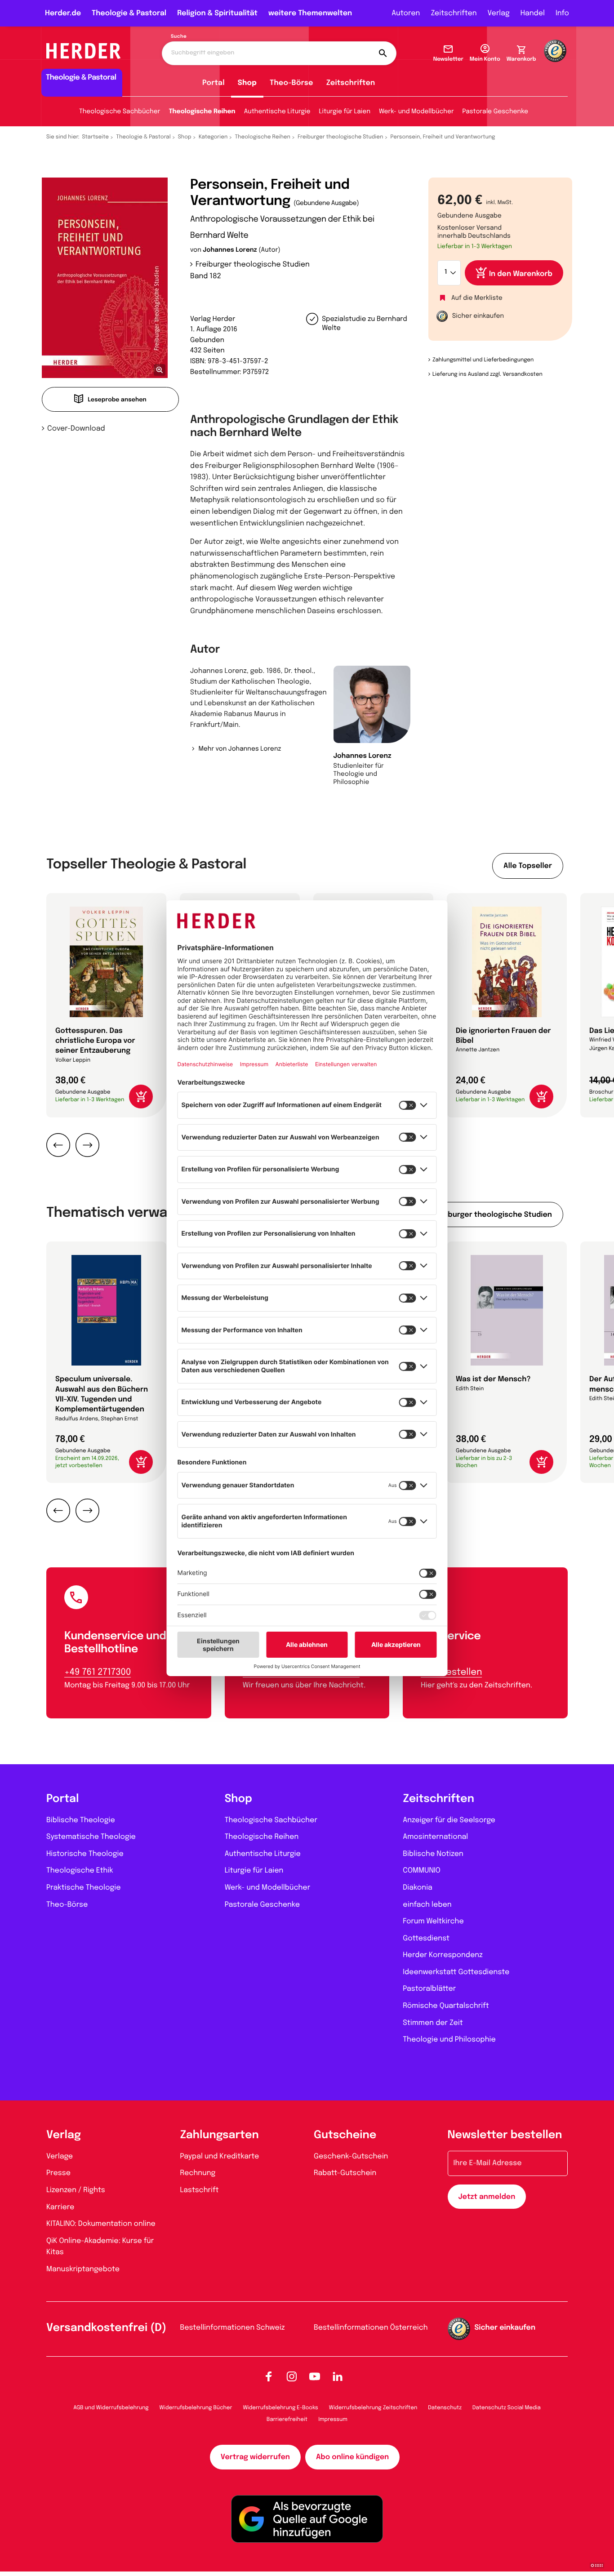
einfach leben (427, 1905)
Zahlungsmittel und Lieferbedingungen (483, 360)
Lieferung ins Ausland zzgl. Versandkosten (487, 374)
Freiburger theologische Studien (340, 137)
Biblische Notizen (433, 1854)
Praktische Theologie (84, 1888)
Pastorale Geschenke (495, 112)
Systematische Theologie (91, 1837)
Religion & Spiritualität (217, 13)
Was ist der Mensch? (493, 1379)
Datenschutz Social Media (507, 2408)
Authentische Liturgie (277, 112)
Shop (247, 83)
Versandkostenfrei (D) (106, 2328)
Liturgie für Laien (345, 112)
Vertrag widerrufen (255, 2457)
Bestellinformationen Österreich (371, 2328)
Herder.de (63, 13)
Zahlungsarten (220, 2135)
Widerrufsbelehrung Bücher (196, 2408)
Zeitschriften (454, 13)
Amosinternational (435, 1837)
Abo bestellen (451, 1672)
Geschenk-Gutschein (351, 2156)
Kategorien (213, 137)
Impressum (333, 2420)
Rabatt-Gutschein (345, 2173)
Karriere (60, 2207)
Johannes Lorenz (230, 250)
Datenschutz (445, 2408)
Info (562, 13)
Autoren (406, 13)
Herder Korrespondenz (443, 1955)
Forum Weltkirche (433, 1921)
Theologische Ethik (80, 1871)
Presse (58, 2173)
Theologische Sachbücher (120, 112)
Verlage (60, 2156)
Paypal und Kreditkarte (220, 2156)
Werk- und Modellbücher (416, 112)
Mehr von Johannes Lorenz (240, 749)
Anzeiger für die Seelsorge (449, 1820)
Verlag (499, 13)
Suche (179, 37)
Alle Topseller (528, 866)
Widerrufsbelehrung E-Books (280, 2408)
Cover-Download (76, 429)
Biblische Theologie (81, 1820)
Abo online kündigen (352, 2457)
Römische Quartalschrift (446, 2006)
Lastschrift (200, 2190)
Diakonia (418, 1888)
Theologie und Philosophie (449, 2040)
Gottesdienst (426, 1938)
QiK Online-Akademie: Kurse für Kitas (100, 2247)
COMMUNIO (422, 1871)
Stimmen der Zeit (433, 2023)
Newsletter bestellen (505, 2135)
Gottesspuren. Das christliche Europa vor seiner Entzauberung (95, 1041)
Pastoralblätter (429, 1989)
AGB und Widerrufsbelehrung (111, 2408)
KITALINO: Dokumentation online (101, 2224)
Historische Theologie (85, 1854)
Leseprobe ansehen (117, 400)
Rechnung (198, 2173)
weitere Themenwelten (310, 13)
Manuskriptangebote (83, 2269)
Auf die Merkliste (477, 298)
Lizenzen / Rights (76, 2190)
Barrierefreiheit (287, 2420)
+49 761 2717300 (98, 1672)
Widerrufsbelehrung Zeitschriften (373, 2408)
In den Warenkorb (521, 274)
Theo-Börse (291, 83)
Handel (533, 13)
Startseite (96, 137)
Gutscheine (345, 2135)
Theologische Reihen (202, 112)
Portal (214, 83)
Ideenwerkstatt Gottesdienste (456, 1972)
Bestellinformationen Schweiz (233, 2328)
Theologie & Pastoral (129, 13)
